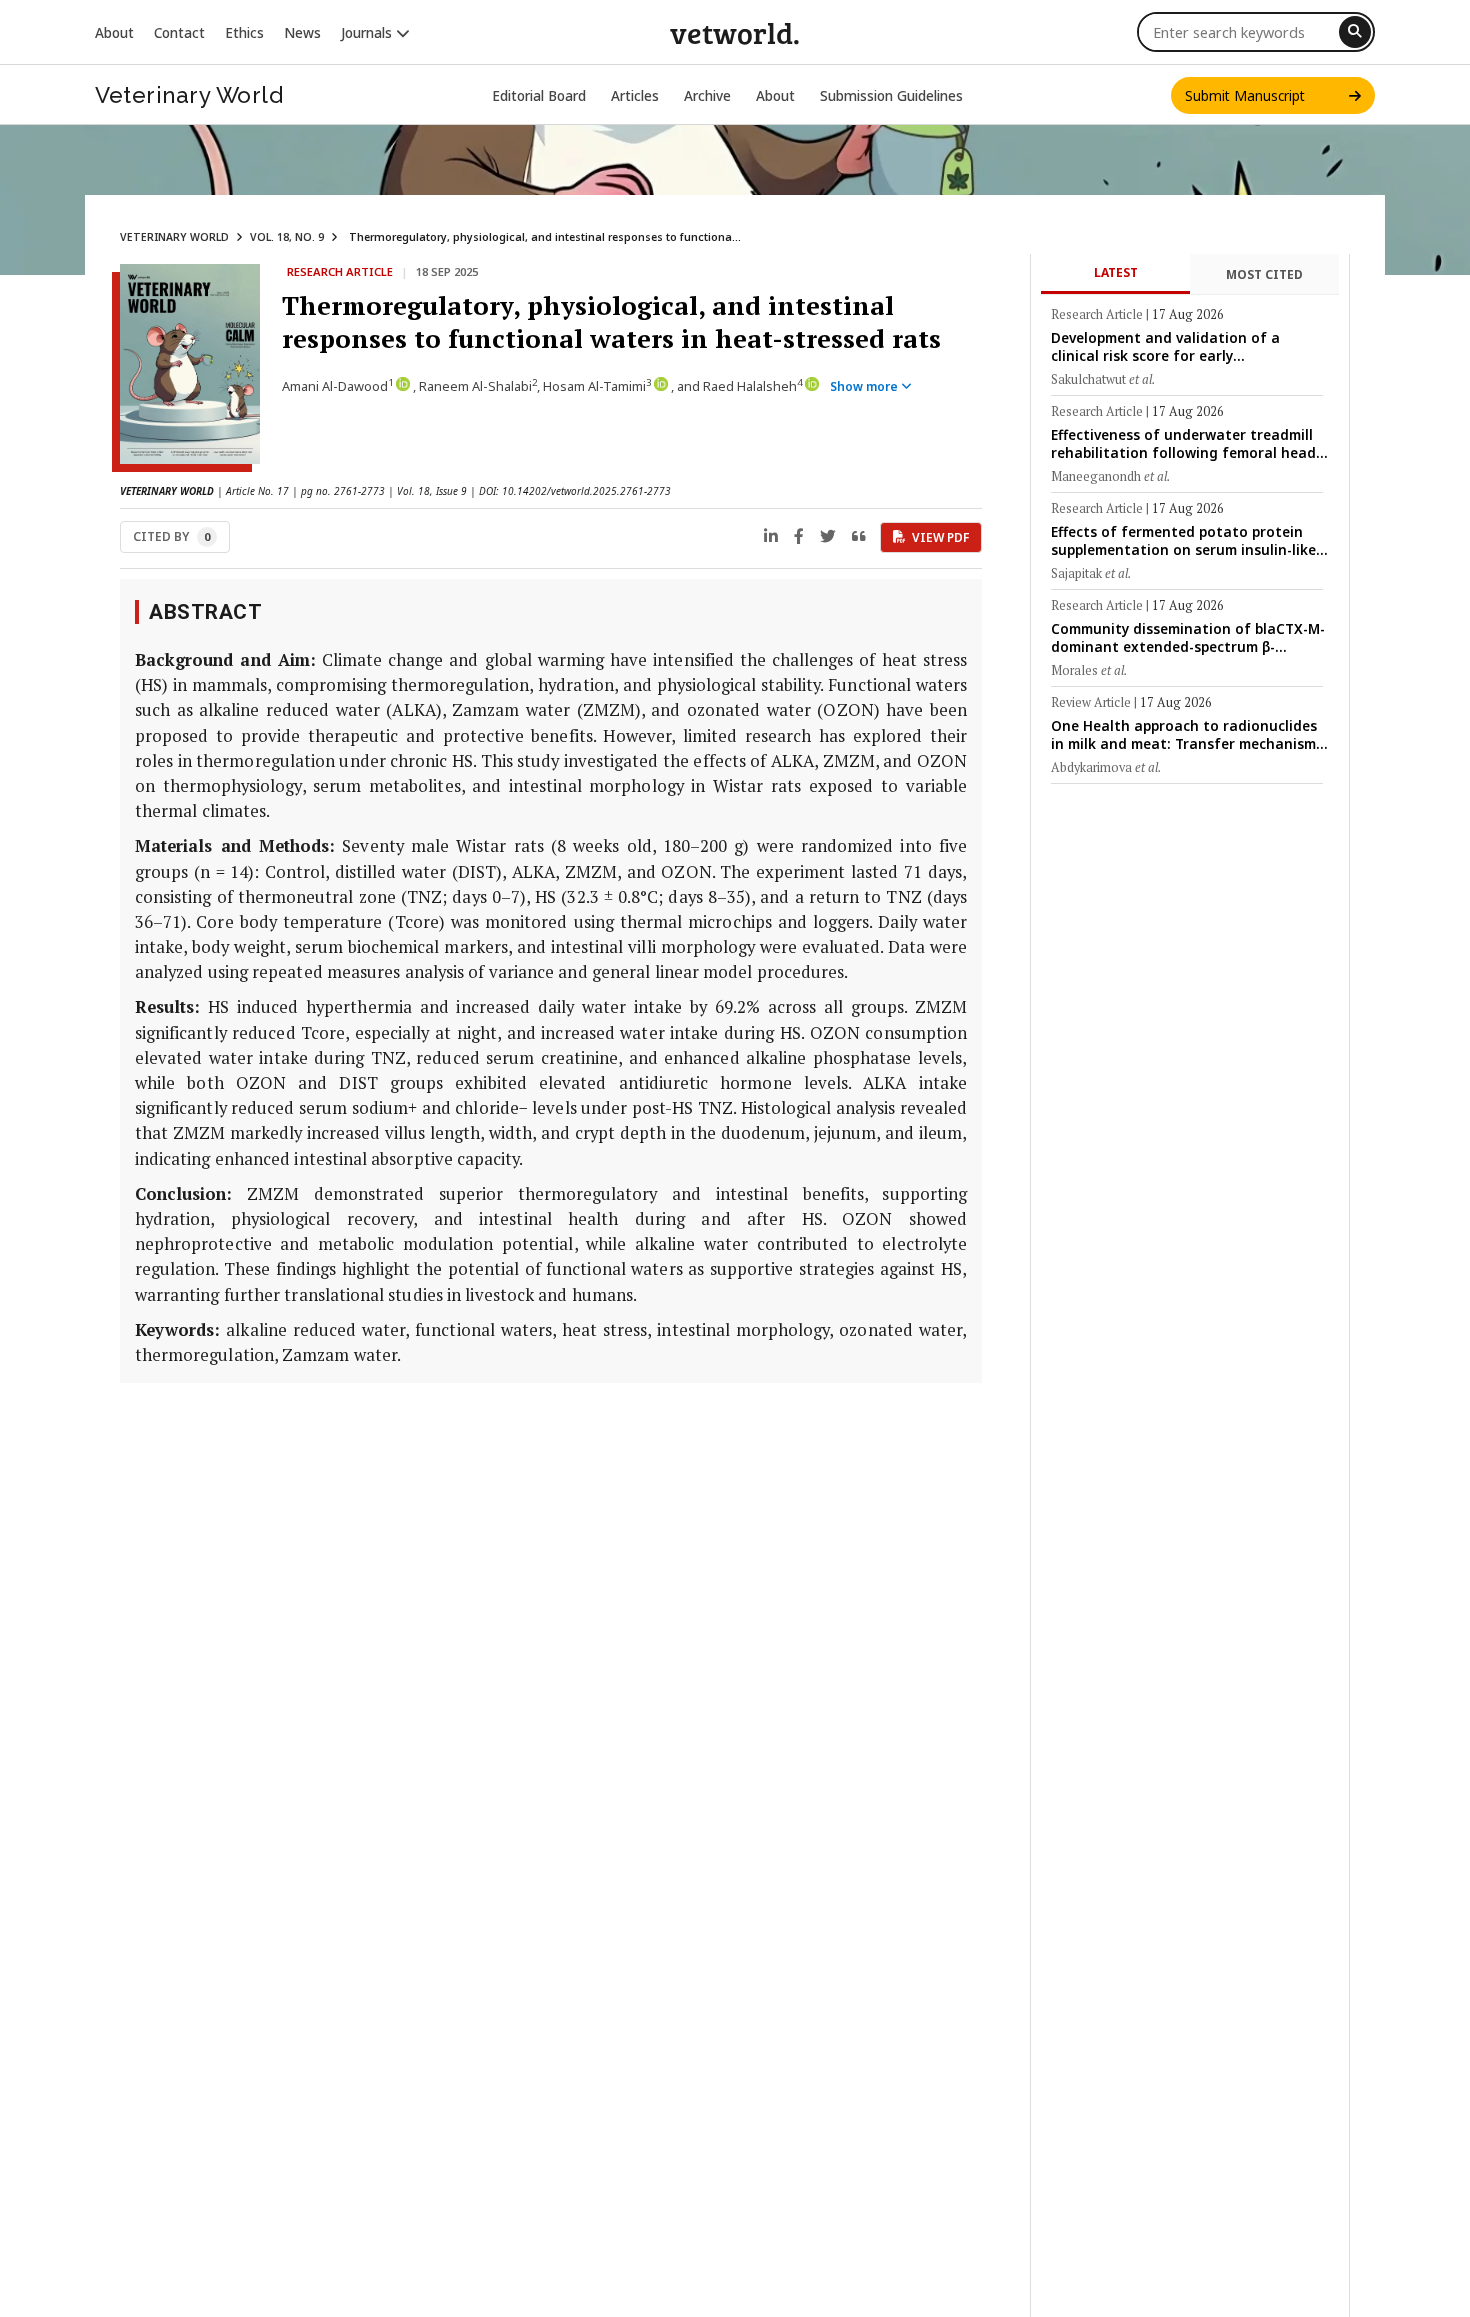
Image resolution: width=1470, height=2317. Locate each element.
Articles (635, 95)
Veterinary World (189, 95)
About (114, 32)
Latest (1116, 272)
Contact (179, 32)
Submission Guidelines (891, 95)
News (302, 32)
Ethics (244, 32)
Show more (865, 386)
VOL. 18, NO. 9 (287, 237)
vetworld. (735, 32)
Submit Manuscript (1267, 95)
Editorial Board (539, 95)
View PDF (940, 537)
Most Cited (1264, 274)
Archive (707, 95)
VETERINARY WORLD (174, 237)
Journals (368, 32)
